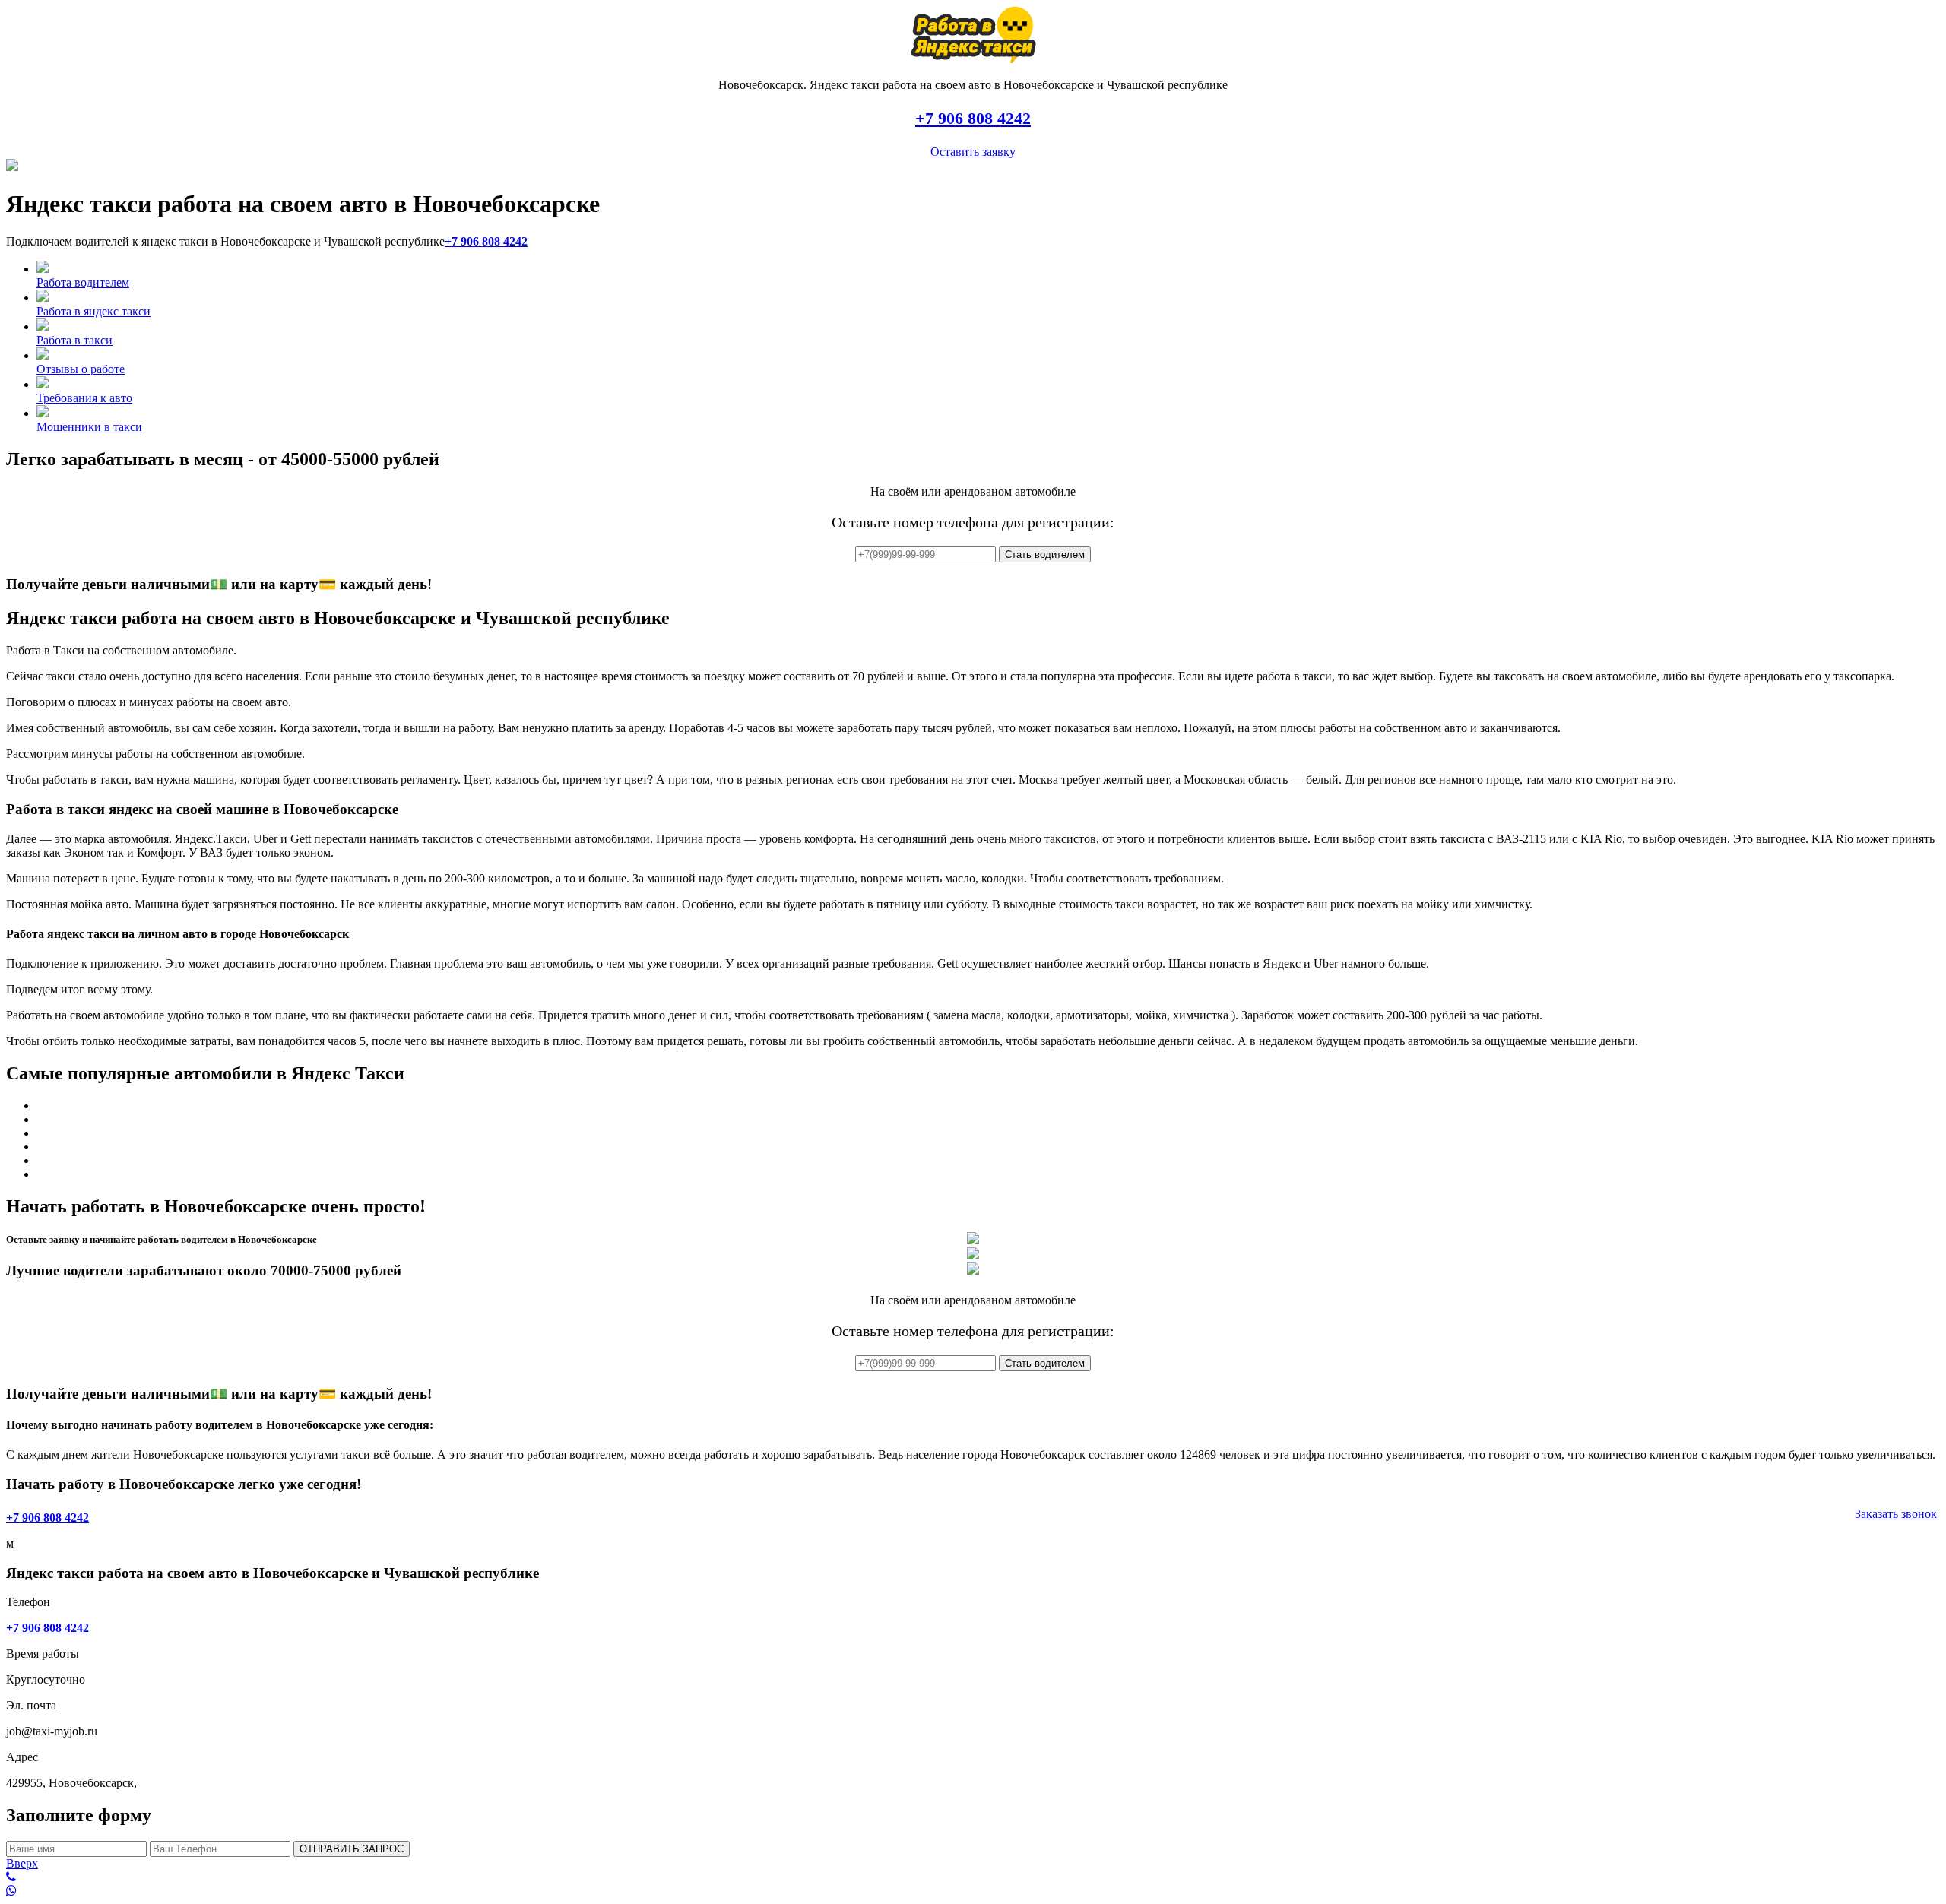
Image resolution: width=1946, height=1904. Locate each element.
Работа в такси (74, 340)
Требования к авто (84, 398)
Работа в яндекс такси (93, 311)
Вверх (22, 1863)
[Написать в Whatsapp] (973, 1891)
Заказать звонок (1896, 1514)
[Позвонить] (973, 1877)
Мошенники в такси (89, 427)
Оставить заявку (973, 152)
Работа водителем (83, 282)
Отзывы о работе (81, 369)
